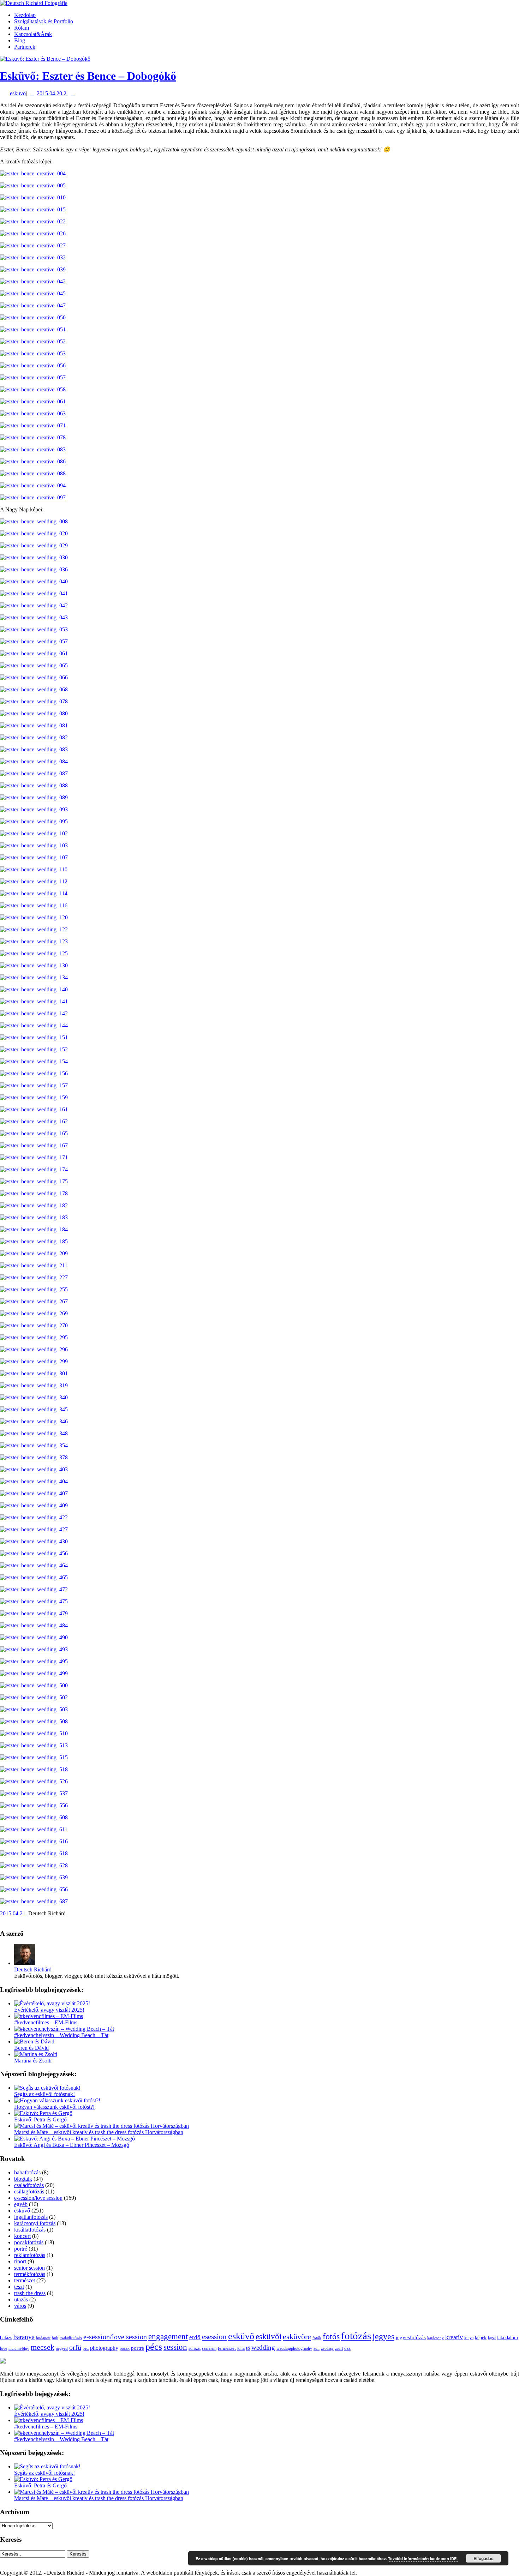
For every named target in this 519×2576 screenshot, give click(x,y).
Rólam (22, 28)
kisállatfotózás (30, 2230)
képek (481, 2338)
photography (104, 2348)
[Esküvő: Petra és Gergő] (43, 2113)
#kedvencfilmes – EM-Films (46, 2022)
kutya (469, 2338)
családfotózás (29, 2185)
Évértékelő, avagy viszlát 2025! (49, 2010)
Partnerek (25, 47)
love (4, 2348)
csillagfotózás (29, 2191)
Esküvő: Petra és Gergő (40, 2119)
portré (21, 2249)
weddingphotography (294, 2348)
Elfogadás (484, 2558)
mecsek (43, 2347)
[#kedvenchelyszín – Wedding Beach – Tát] (64, 2029)
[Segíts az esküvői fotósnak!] (47, 2088)
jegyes (383, 2336)
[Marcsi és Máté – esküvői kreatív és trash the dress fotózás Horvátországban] (102, 2126)
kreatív (454, 2337)
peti (86, 2349)
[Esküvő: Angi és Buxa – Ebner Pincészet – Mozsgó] (74, 2139)
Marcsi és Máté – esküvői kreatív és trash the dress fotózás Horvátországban (99, 2132)
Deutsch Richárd (33, 1969)
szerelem (209, 2348)
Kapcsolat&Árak (33, 34)
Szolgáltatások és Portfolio (44, 21)
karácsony (436, 2338)
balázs (6, 2338)
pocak (125, 2349)
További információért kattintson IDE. (423, 2559)
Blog (20, 40)
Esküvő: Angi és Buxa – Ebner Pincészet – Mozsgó (72, 2145)
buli (55, 2338)
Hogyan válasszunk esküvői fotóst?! (54, 2107)
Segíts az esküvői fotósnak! (44, 2094)
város (20, 2306)
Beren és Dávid (31, 2048)
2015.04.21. (13, 1913)
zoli (317, 2348)
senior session (29, 2268)
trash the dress (30, 2293)
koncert (22, 2236)
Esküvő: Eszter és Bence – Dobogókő (88, 76)
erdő (195, 2337)
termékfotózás (30, 2274)
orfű (75, 2347)
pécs (154, 2347)
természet (25, 2280)
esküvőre (297, 2337)
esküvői (269, 2336)
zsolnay (327, 2349)
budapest (43, 2338)
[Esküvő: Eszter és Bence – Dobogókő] (45, 59)
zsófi (339, 2348)
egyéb (21, 2204)
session (175, 2347)
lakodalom (508, 2338)
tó (248, 2348)
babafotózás (27, 2172)
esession (214, 2337)
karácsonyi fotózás (35, 2223)
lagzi (492, 2338)
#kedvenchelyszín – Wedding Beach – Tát (61, 2035)
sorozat (195, 2348)
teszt (19, 2287)
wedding (263, 2347)
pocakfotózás (29, 2242)
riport (20, 2261)
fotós (331, 2336)
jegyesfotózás (411, 2337)
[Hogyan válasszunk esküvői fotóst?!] (57, 2100)
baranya (24, 2337)
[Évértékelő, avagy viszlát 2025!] (52, 2003)
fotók (317, 2338)
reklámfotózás (30, 2255)
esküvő (18, 93)
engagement (168, 2337)
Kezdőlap (25, 15)
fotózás (356, 2336)
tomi (241, 2348)
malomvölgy (19, 2348)
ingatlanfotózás (31, 2217)
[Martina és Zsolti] (36, 2054)
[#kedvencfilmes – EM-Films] (49, 2016)
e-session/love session (38, 2198)
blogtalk (23, 2179)
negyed (62, 2348)
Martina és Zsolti (33, 2061)
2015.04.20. (50, 93)
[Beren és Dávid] (34, 2041)
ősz (347, 2348)
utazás (21, 2299)
